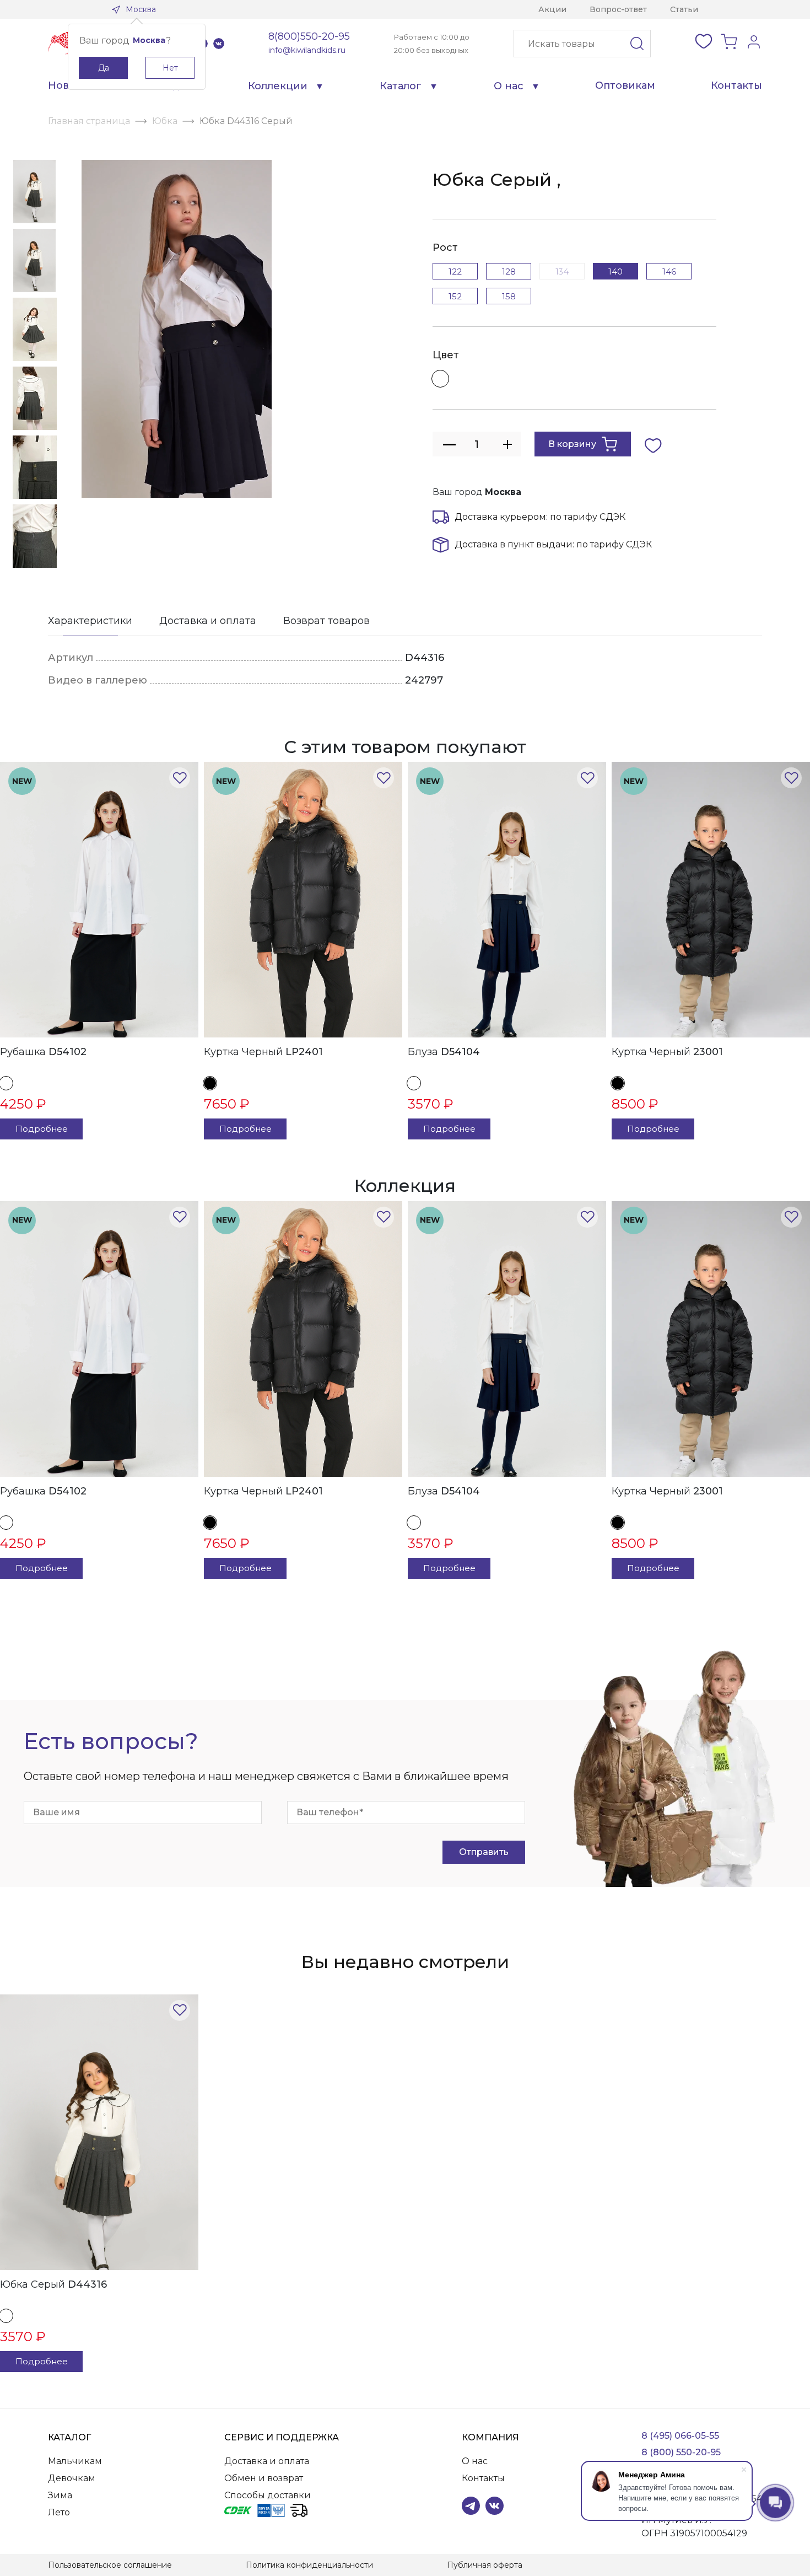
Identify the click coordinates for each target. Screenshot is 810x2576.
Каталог (401, 86)
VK (219, 44)
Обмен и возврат (264, 2478)
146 (669, 271)
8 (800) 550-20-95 (681, 2452)
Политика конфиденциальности (309, 2565)
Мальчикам (75, 2461)
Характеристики (90, 621)
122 (455, 271)
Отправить (484, 1852)
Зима (60, 2495)
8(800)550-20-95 (309, 36)
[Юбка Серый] (99, 2132)
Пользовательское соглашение (110, 2565)
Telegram (471, 2506)
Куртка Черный (263, 1052)
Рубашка (43, 1052)
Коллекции (278, 86)
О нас (509, 86)
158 (509, 296)
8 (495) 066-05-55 (680, 2436)
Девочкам (72, 2478)
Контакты (736, 85)
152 (455, 296)
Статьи (684, 9)
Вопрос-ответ (618, 9)
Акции (552, 9)
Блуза (444, 1052)
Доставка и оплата (208, 621)
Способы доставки (268, 2495)
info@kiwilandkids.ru (307, 50)
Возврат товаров (326, 621)
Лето (59, 2512)
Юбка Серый (53, 2284)
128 (509, 271)
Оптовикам (625, 85)
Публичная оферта (485, 2565)
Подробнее (42, 1129)
